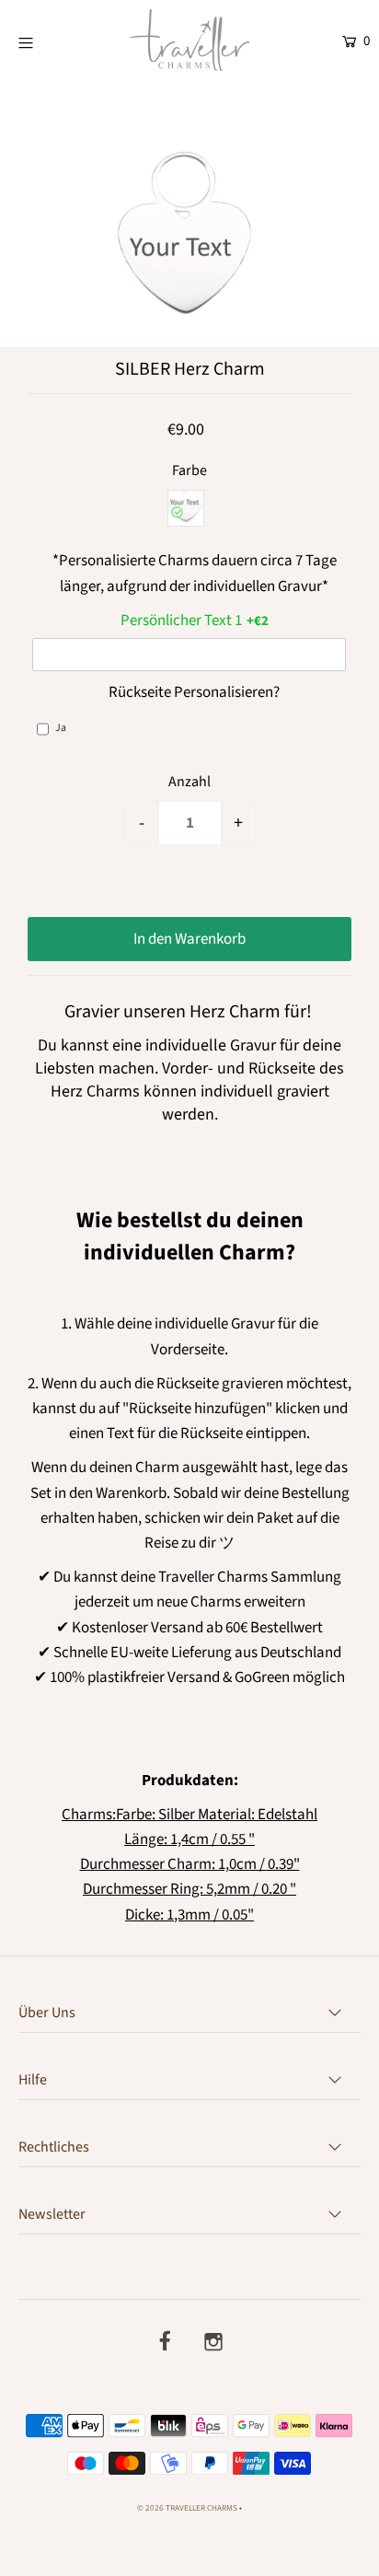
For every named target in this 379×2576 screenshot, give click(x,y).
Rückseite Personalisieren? (194, 692)
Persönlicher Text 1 (181, 621)
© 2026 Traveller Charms (187, 2508)
